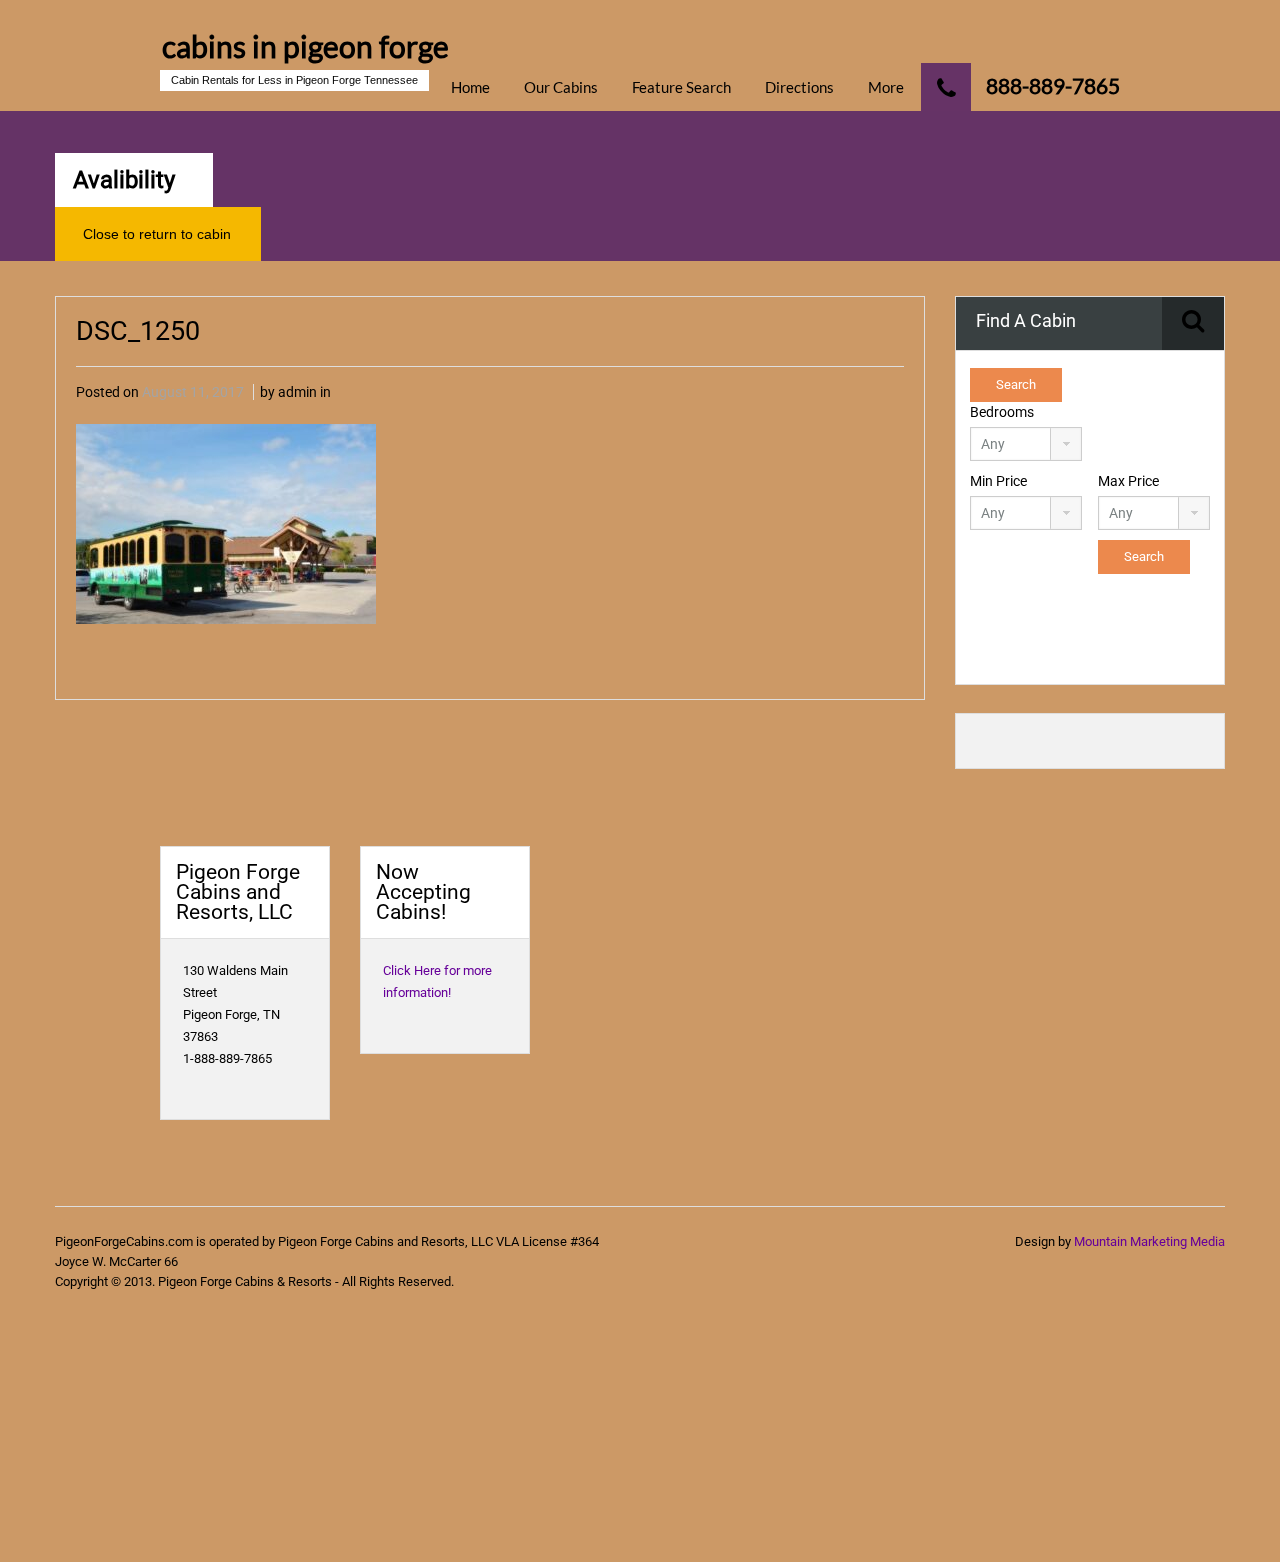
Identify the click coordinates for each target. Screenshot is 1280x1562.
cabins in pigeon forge (305, 46)
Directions (799, 87)
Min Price (998, 481)
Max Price (1128, 481)
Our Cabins (561, 87)
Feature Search (681, 87)
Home (470, 87)
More (886, 87)
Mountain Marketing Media (1149, 1241)
